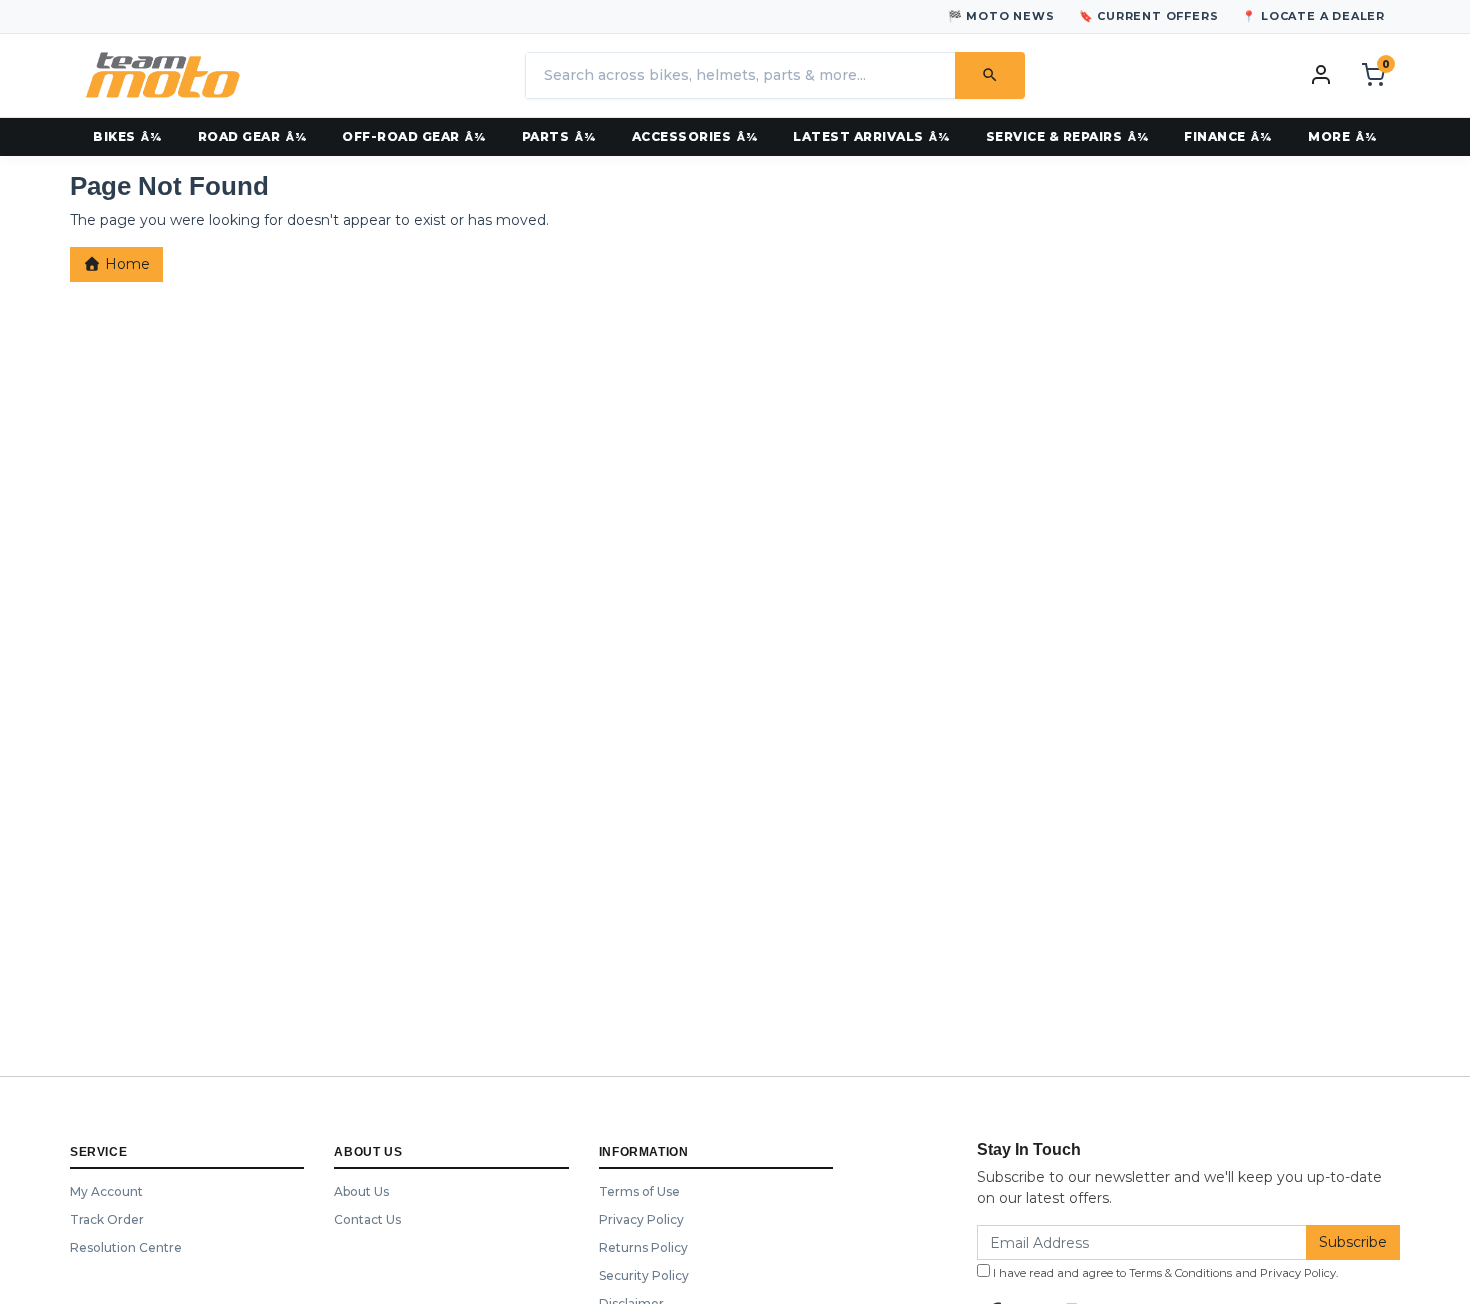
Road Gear (239, 136)
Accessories (682, 136)
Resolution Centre (126, 1247)
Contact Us (367, 1219)
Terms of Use (639, 1191)
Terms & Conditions (1180, 1273)
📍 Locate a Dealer (1313, 16)
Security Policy (644, 1275)
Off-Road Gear (401, 136)
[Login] (1321, 74)
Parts (546, 136)
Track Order (107, 1219)
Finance (1215, 136)
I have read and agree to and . (1164, 1273)
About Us (361, 1191)
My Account (106, 1191)
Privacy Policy (641, 1219)
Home (125, 264)
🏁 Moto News (1001, 16)
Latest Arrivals (858, 136)
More (1329, 136)
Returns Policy (643, 1247)
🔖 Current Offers (1149, 16)
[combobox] (740, 75)
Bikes (114, 136)
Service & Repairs (1054, 136)
